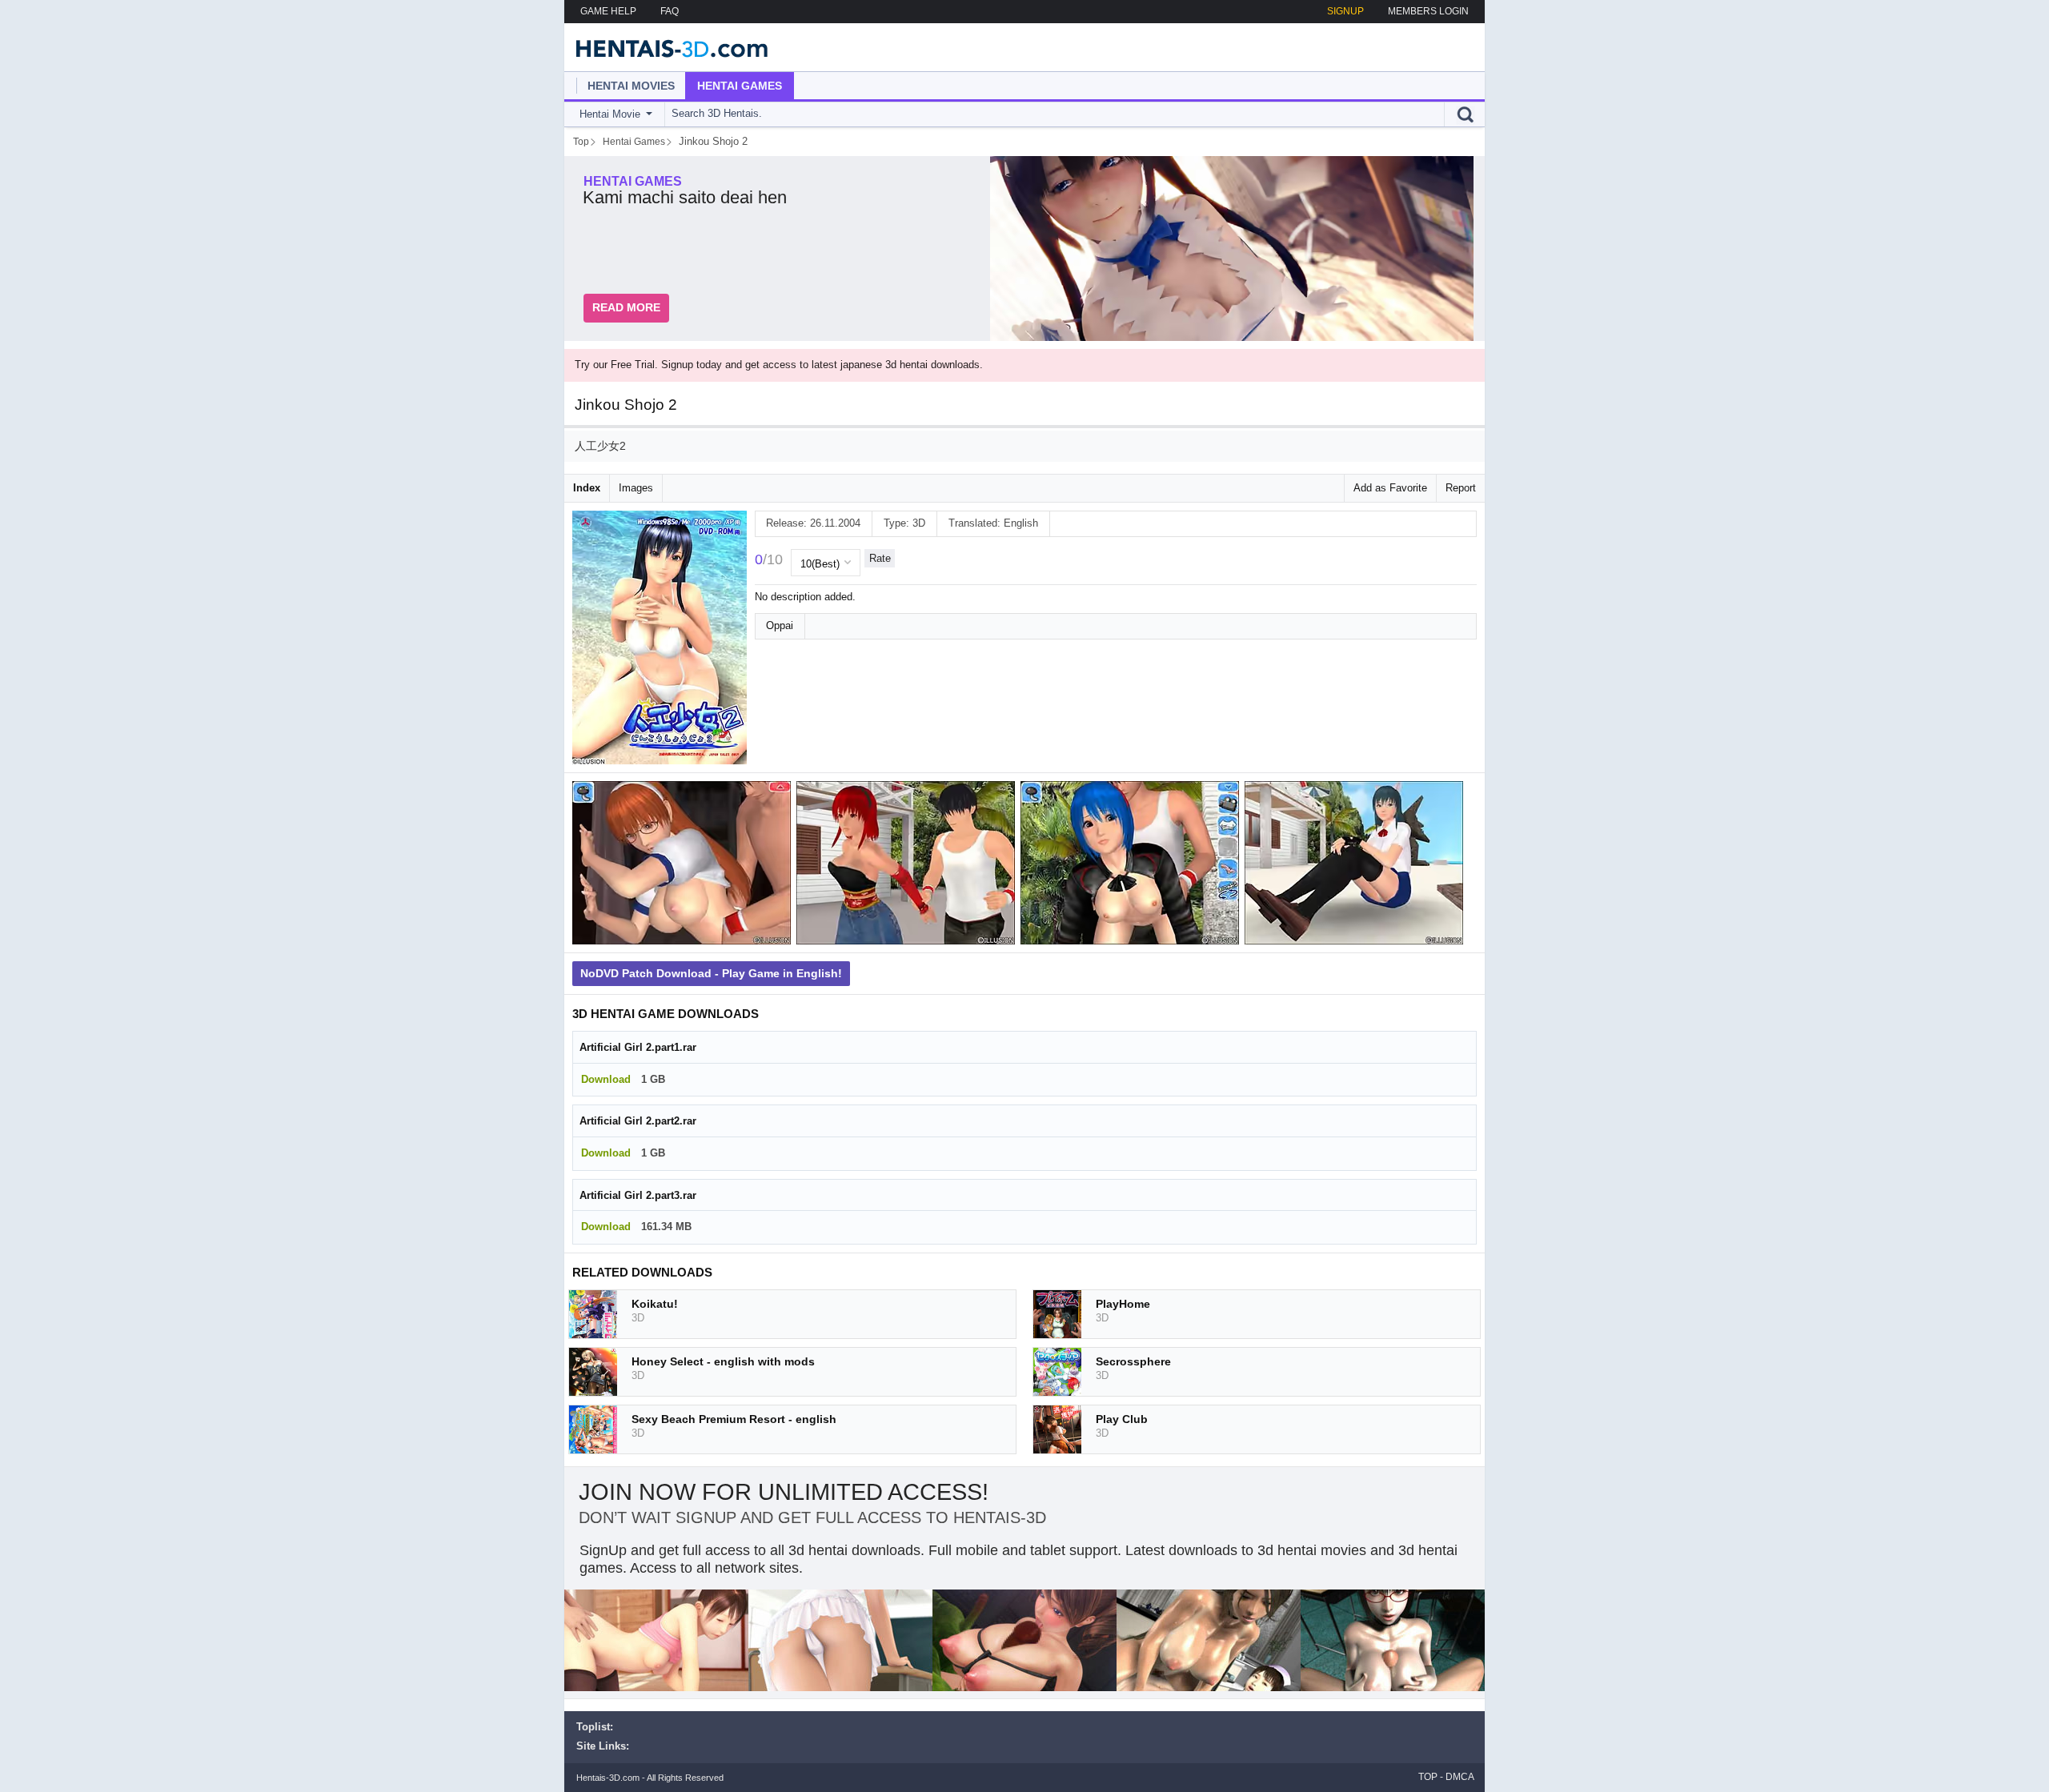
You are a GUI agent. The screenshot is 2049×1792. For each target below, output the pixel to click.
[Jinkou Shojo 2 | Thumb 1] (684, 866)
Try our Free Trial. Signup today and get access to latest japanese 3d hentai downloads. (779, 365)
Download (606, 1079)
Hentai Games (740, 86)
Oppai (780, 625)
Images (636, 488)
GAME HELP (608, 11)
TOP (1428, 1777)
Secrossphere (1133, 1361)
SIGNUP (1345, 11)
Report (1461, 488)
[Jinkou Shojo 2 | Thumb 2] (908, 866)
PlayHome (1123, 1304)
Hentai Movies (631, 86)
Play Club (1122, 1419)
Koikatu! (655, 1304)
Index (587, 488)
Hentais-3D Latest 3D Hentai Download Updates (666, 47)
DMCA (1460, 1777)
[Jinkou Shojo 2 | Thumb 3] (1133, 866)
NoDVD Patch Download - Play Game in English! (711, 973)
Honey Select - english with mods (723, 1361)
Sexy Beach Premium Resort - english (734, 1419)
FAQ (670, 11)
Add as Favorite (1390, 488)
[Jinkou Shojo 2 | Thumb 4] (1357, 866)
